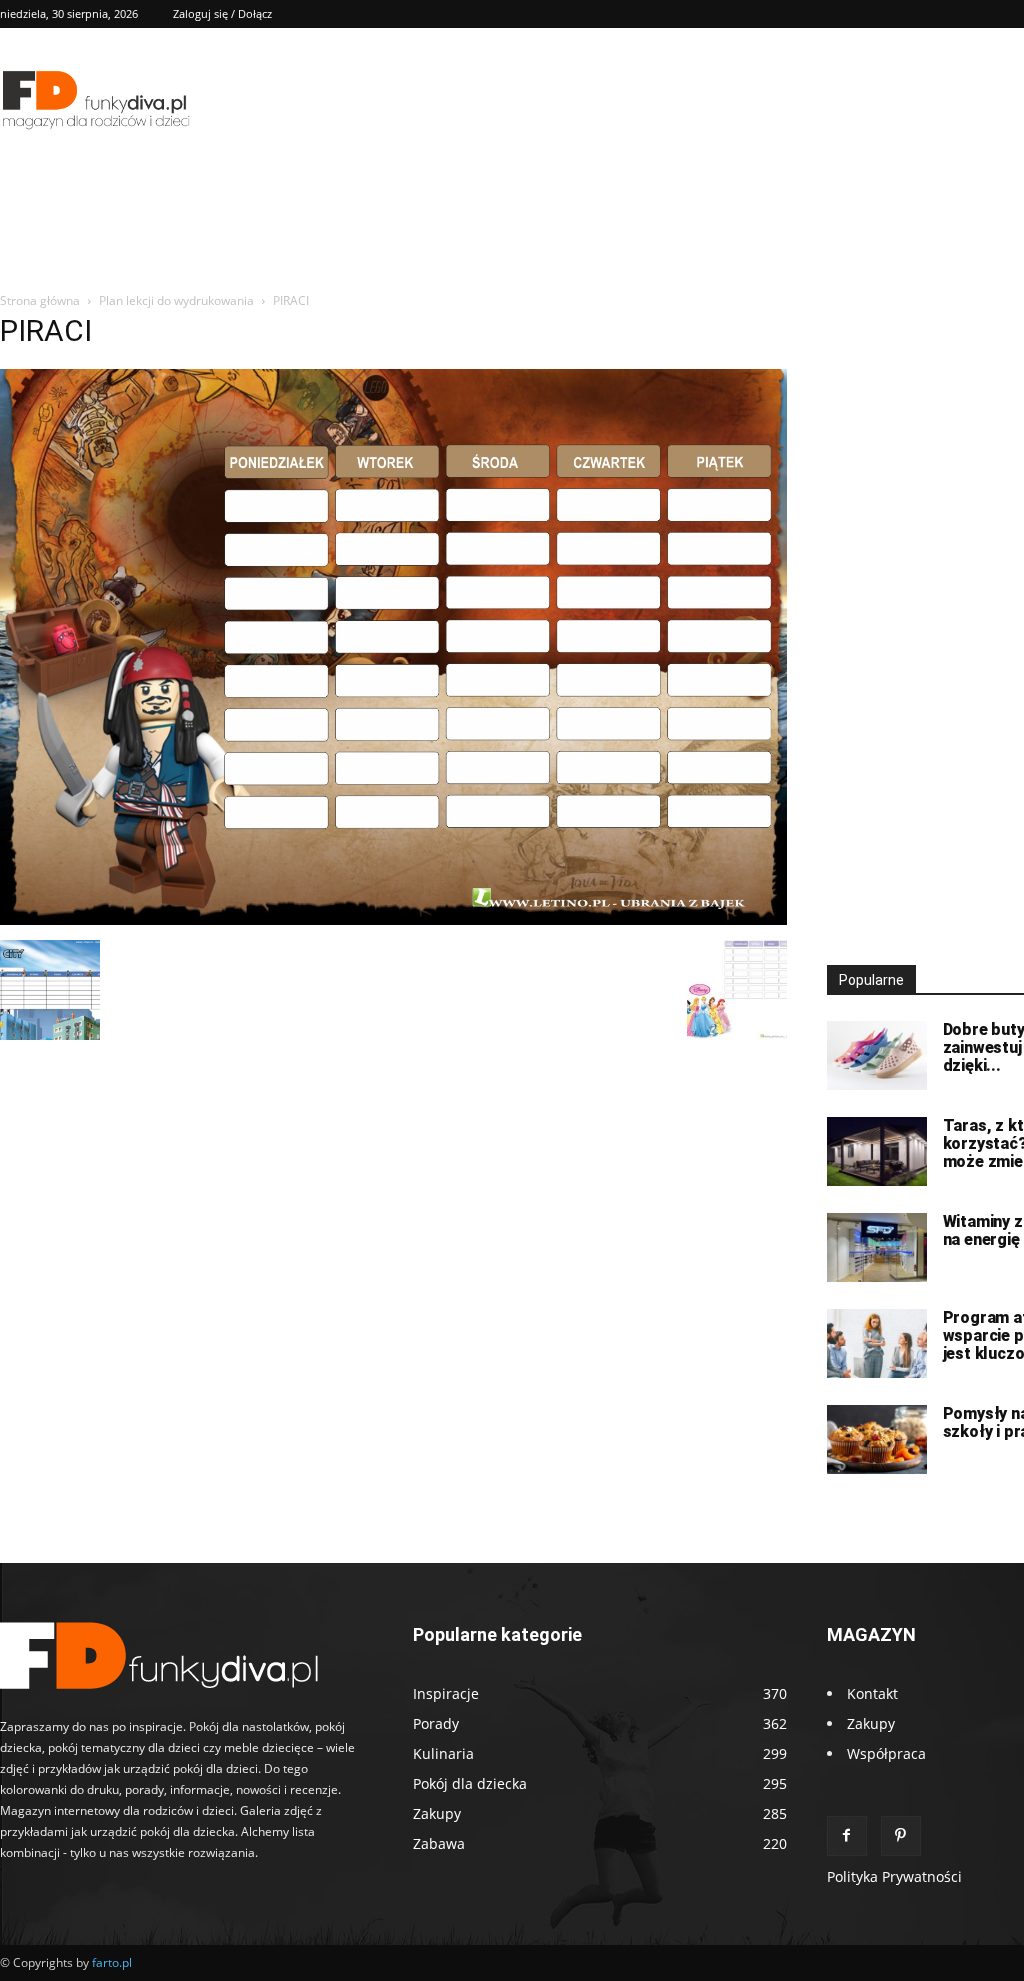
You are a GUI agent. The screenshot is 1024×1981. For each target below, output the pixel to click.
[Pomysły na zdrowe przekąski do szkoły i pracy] (877, 1439)
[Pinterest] (901, 1836)
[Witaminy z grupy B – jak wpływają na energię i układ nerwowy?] (877, 1247)
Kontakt (872, 1693)
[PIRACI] (393, 919)
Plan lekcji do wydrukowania (176, 300)
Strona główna (40, 300)
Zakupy (871, 1723)
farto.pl (112, 1962)
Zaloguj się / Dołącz (222, 13)
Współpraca (886, 1753)
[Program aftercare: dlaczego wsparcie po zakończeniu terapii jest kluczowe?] (877, 1343)
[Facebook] (847, 1836)
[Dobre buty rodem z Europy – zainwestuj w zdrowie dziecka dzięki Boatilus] (877, 1055)
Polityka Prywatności (894, 1876)
